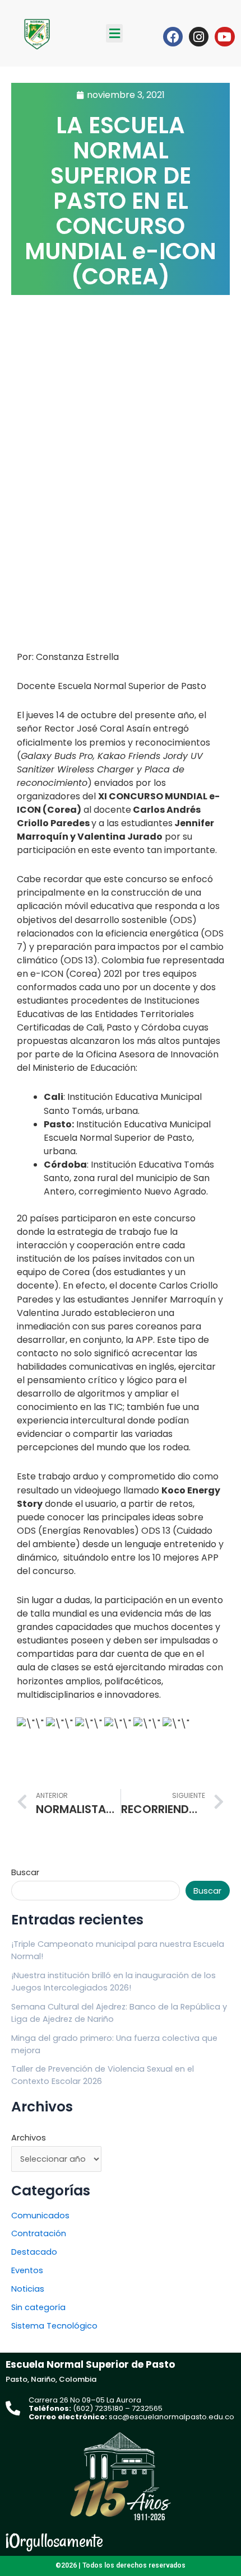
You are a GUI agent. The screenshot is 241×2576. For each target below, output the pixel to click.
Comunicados (40, 2216)
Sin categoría (38, 2307)
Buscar (25, 1872)
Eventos (27, 2270)
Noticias (28, 2289)
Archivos (29, 2138)
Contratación (39, 2233)
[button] (114, 33)
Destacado (34, 2252)
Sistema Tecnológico (54, 2326)
